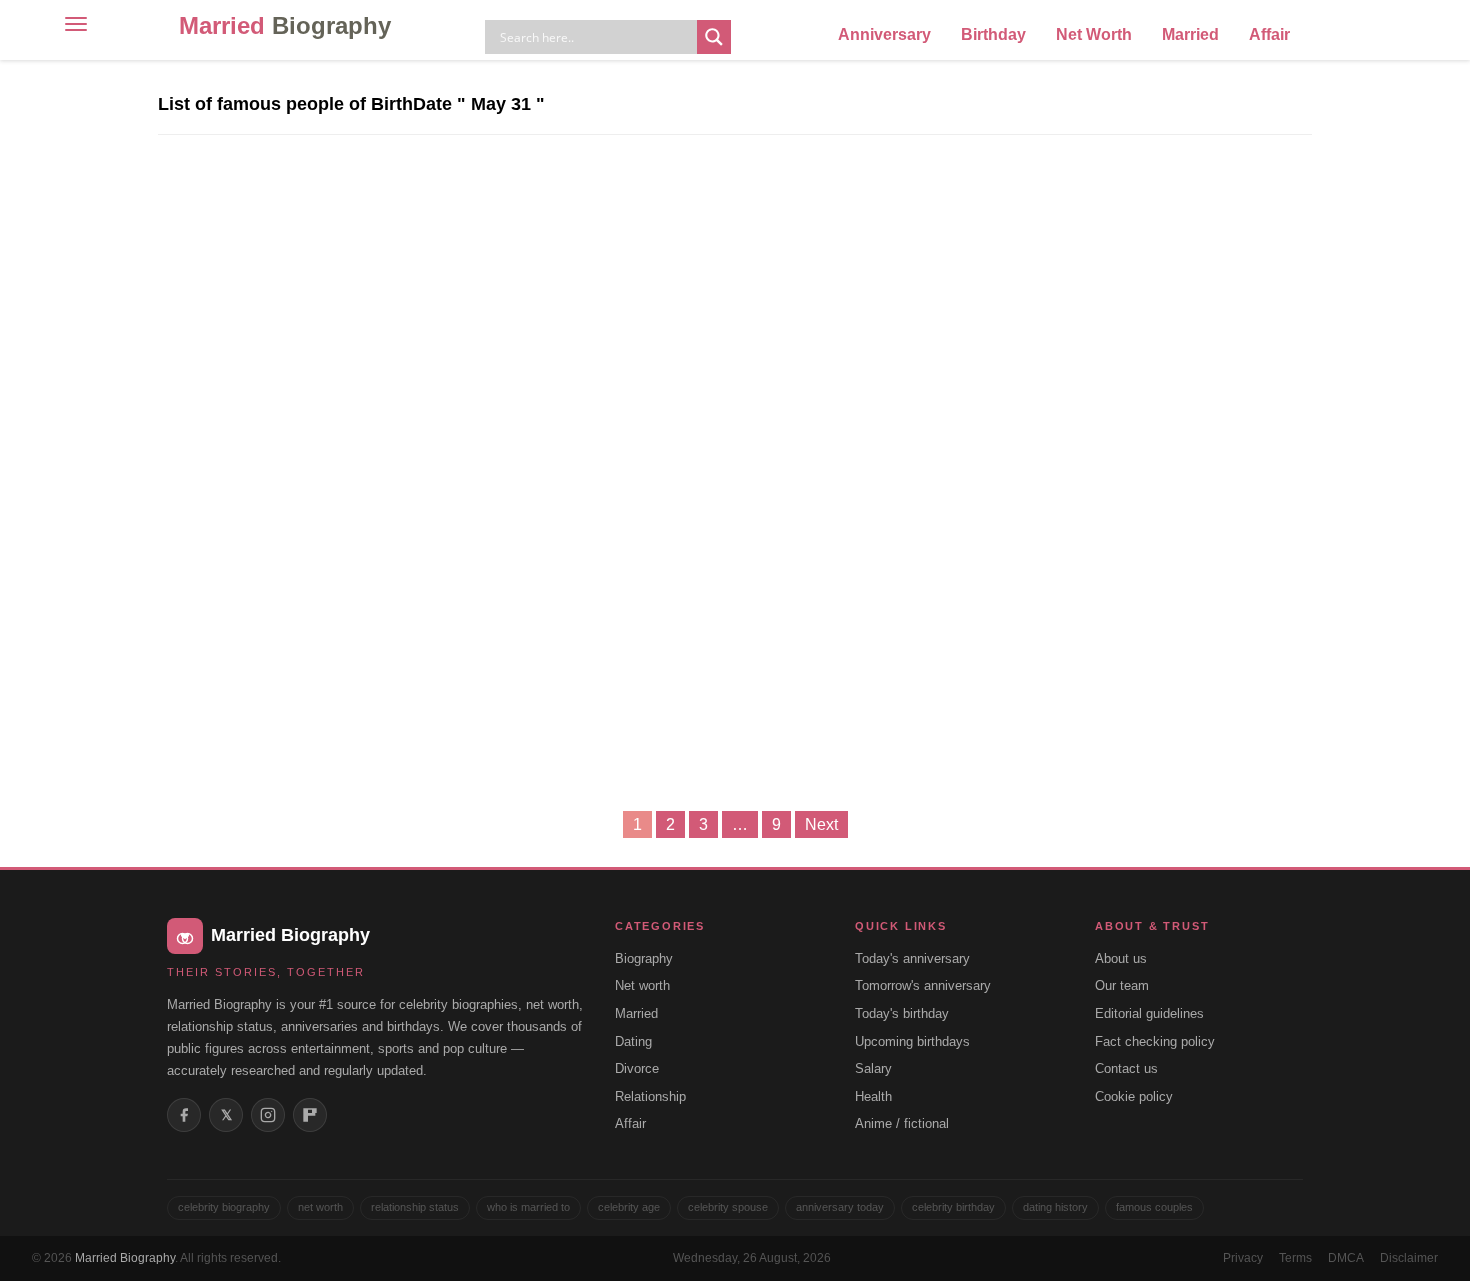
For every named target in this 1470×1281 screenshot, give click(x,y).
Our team (1122, 985)
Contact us (1126, 1068)
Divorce (637, 1068)
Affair (1269, 34)
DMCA (1346, 1258)
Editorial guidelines (1149, 1013)
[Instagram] (268, 1115)
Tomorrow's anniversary (923, 985)
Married (285, 25)
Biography (644, 958)
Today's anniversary (912, 958)
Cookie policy (1134, 1096)
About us (1121, 958)
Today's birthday (902, 1013)
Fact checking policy (1155, 1041)
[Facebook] (184, 1115)
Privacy (1243, 1258)
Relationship (650, 1096)
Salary (873, 1068)
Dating (633, 1041)
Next (821, 824)
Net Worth (1094, 34)
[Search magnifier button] (714, 37)
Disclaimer (1409, 1258)
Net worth (642, 985)
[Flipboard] (310, 1115)
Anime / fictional (902, 1123)
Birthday (993, 34)
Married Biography (125, 1258)
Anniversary (884, 34)
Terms (1295, 1258)
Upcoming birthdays (912, 1041)
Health (873, 1096)
